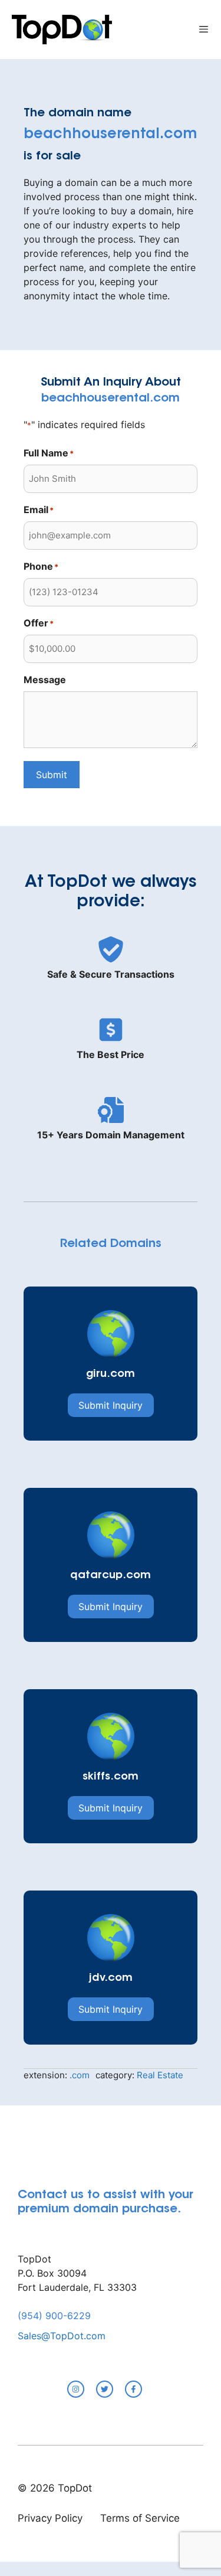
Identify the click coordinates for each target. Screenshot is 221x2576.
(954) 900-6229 (54, 2316)
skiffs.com (111, 1777)
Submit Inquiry (111, 1405)
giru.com (111, 1374)
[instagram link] (76, 2389)
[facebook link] (133, 2389)
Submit (52, 775)
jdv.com (111, 1978)
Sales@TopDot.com (62, 2336)
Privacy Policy (50, 2518)
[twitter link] (105, 2389)
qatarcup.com (111, 1576)
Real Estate (160, 2075)
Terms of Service (140, 2518)
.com (80, 2075)
